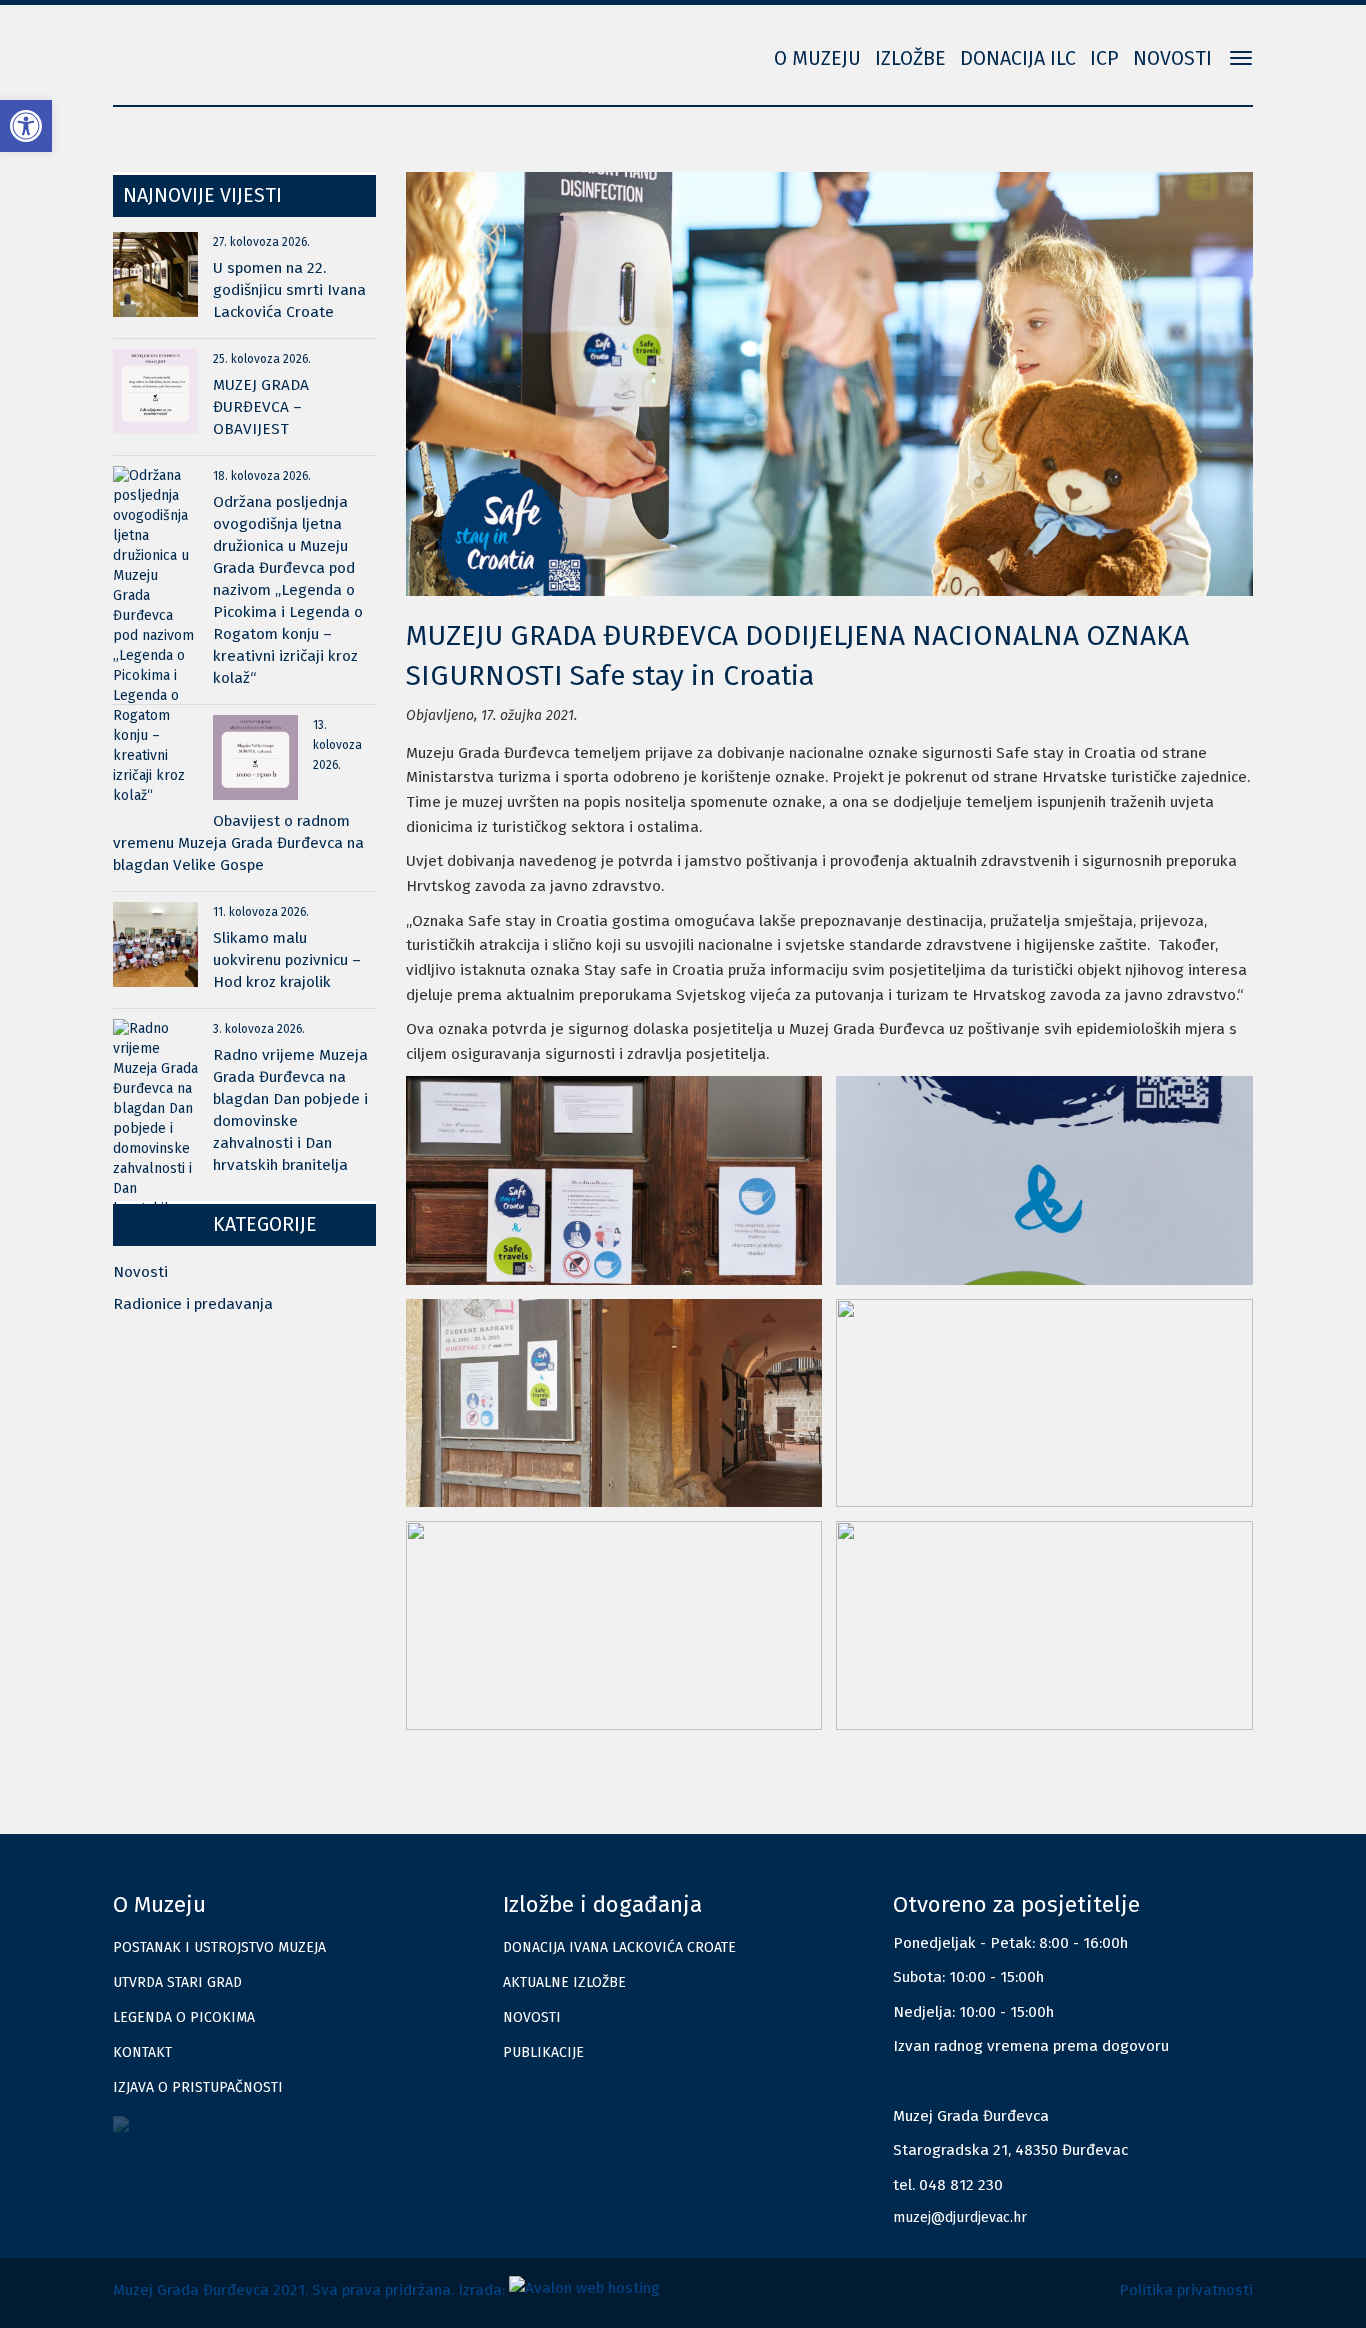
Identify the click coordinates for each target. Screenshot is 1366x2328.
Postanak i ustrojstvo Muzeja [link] (219, 1947)
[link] (26, 126)
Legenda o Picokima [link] (184, 2017)
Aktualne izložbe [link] (564, 1982)
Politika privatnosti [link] (1186, 2290)
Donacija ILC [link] (1018, 58)
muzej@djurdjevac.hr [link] (960, 2217)
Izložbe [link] (910, 58)
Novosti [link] (1172, 58)
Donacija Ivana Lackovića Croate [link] (619, 1947)
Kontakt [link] (142, 2052)
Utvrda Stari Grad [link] (177, 1982)
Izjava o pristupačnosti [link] (198, 2087)
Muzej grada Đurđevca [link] (213, 45)
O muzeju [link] (817, 58)
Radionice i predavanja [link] (193, 1304)
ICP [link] (1104, 58)
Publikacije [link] (543, 2052)
